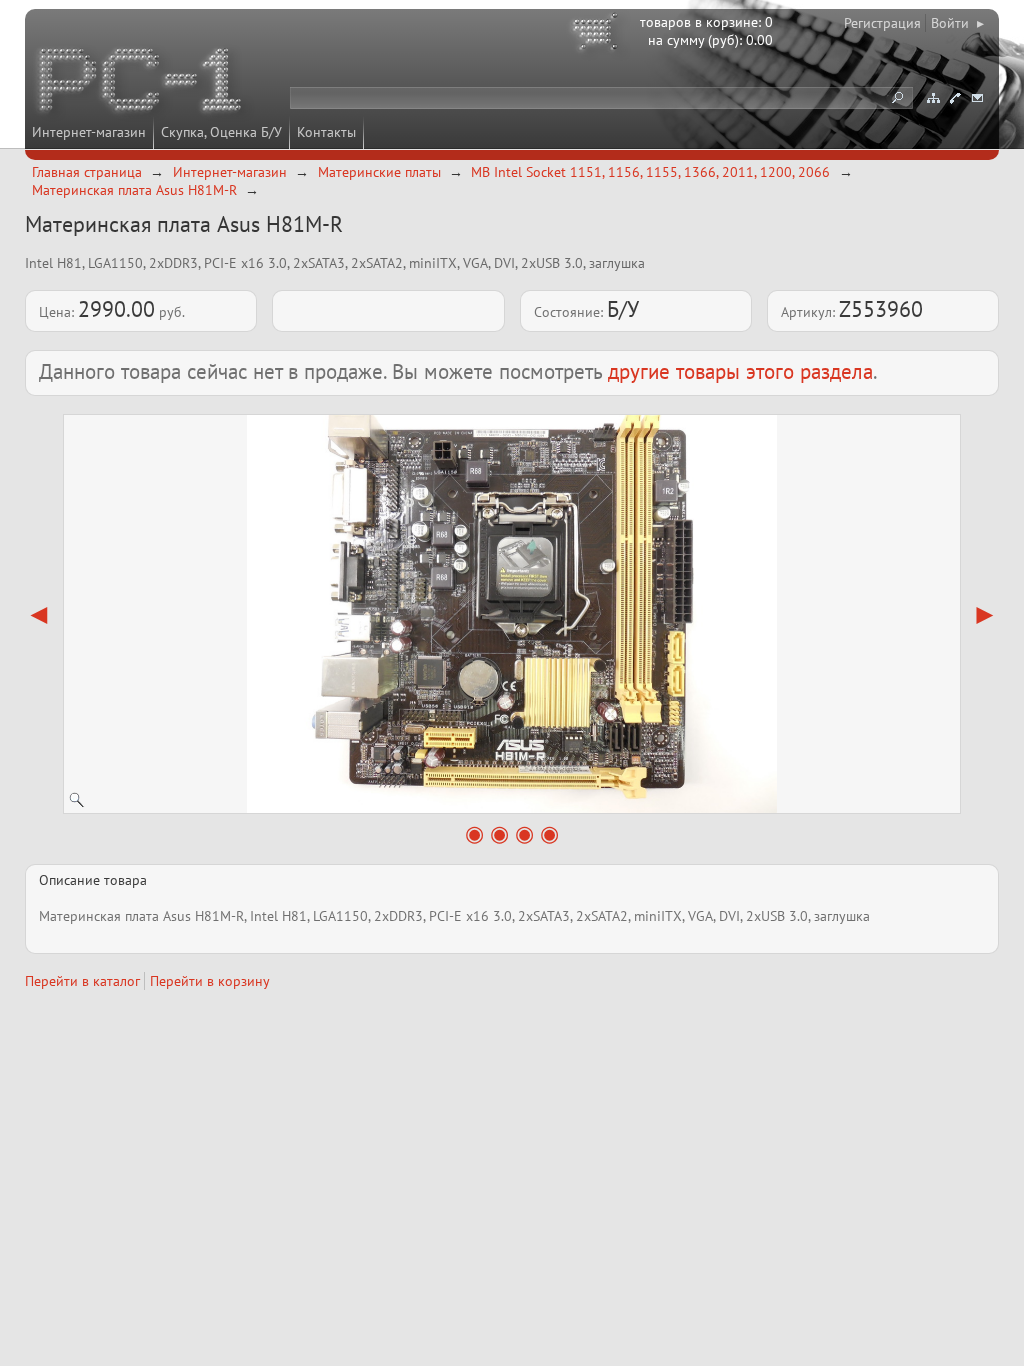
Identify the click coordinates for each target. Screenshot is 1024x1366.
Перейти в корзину (210, 981)
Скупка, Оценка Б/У (221, 132)
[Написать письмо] (977, 98)
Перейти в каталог (82, 981)
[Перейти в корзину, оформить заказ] (598, 35)
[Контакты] (955, 98)
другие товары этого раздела (740, 371)
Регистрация (882, 23)
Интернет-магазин (89, 132)
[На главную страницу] (142, 83)
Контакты (326, 132)
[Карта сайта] (933, 98)
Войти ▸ (957, 23)
